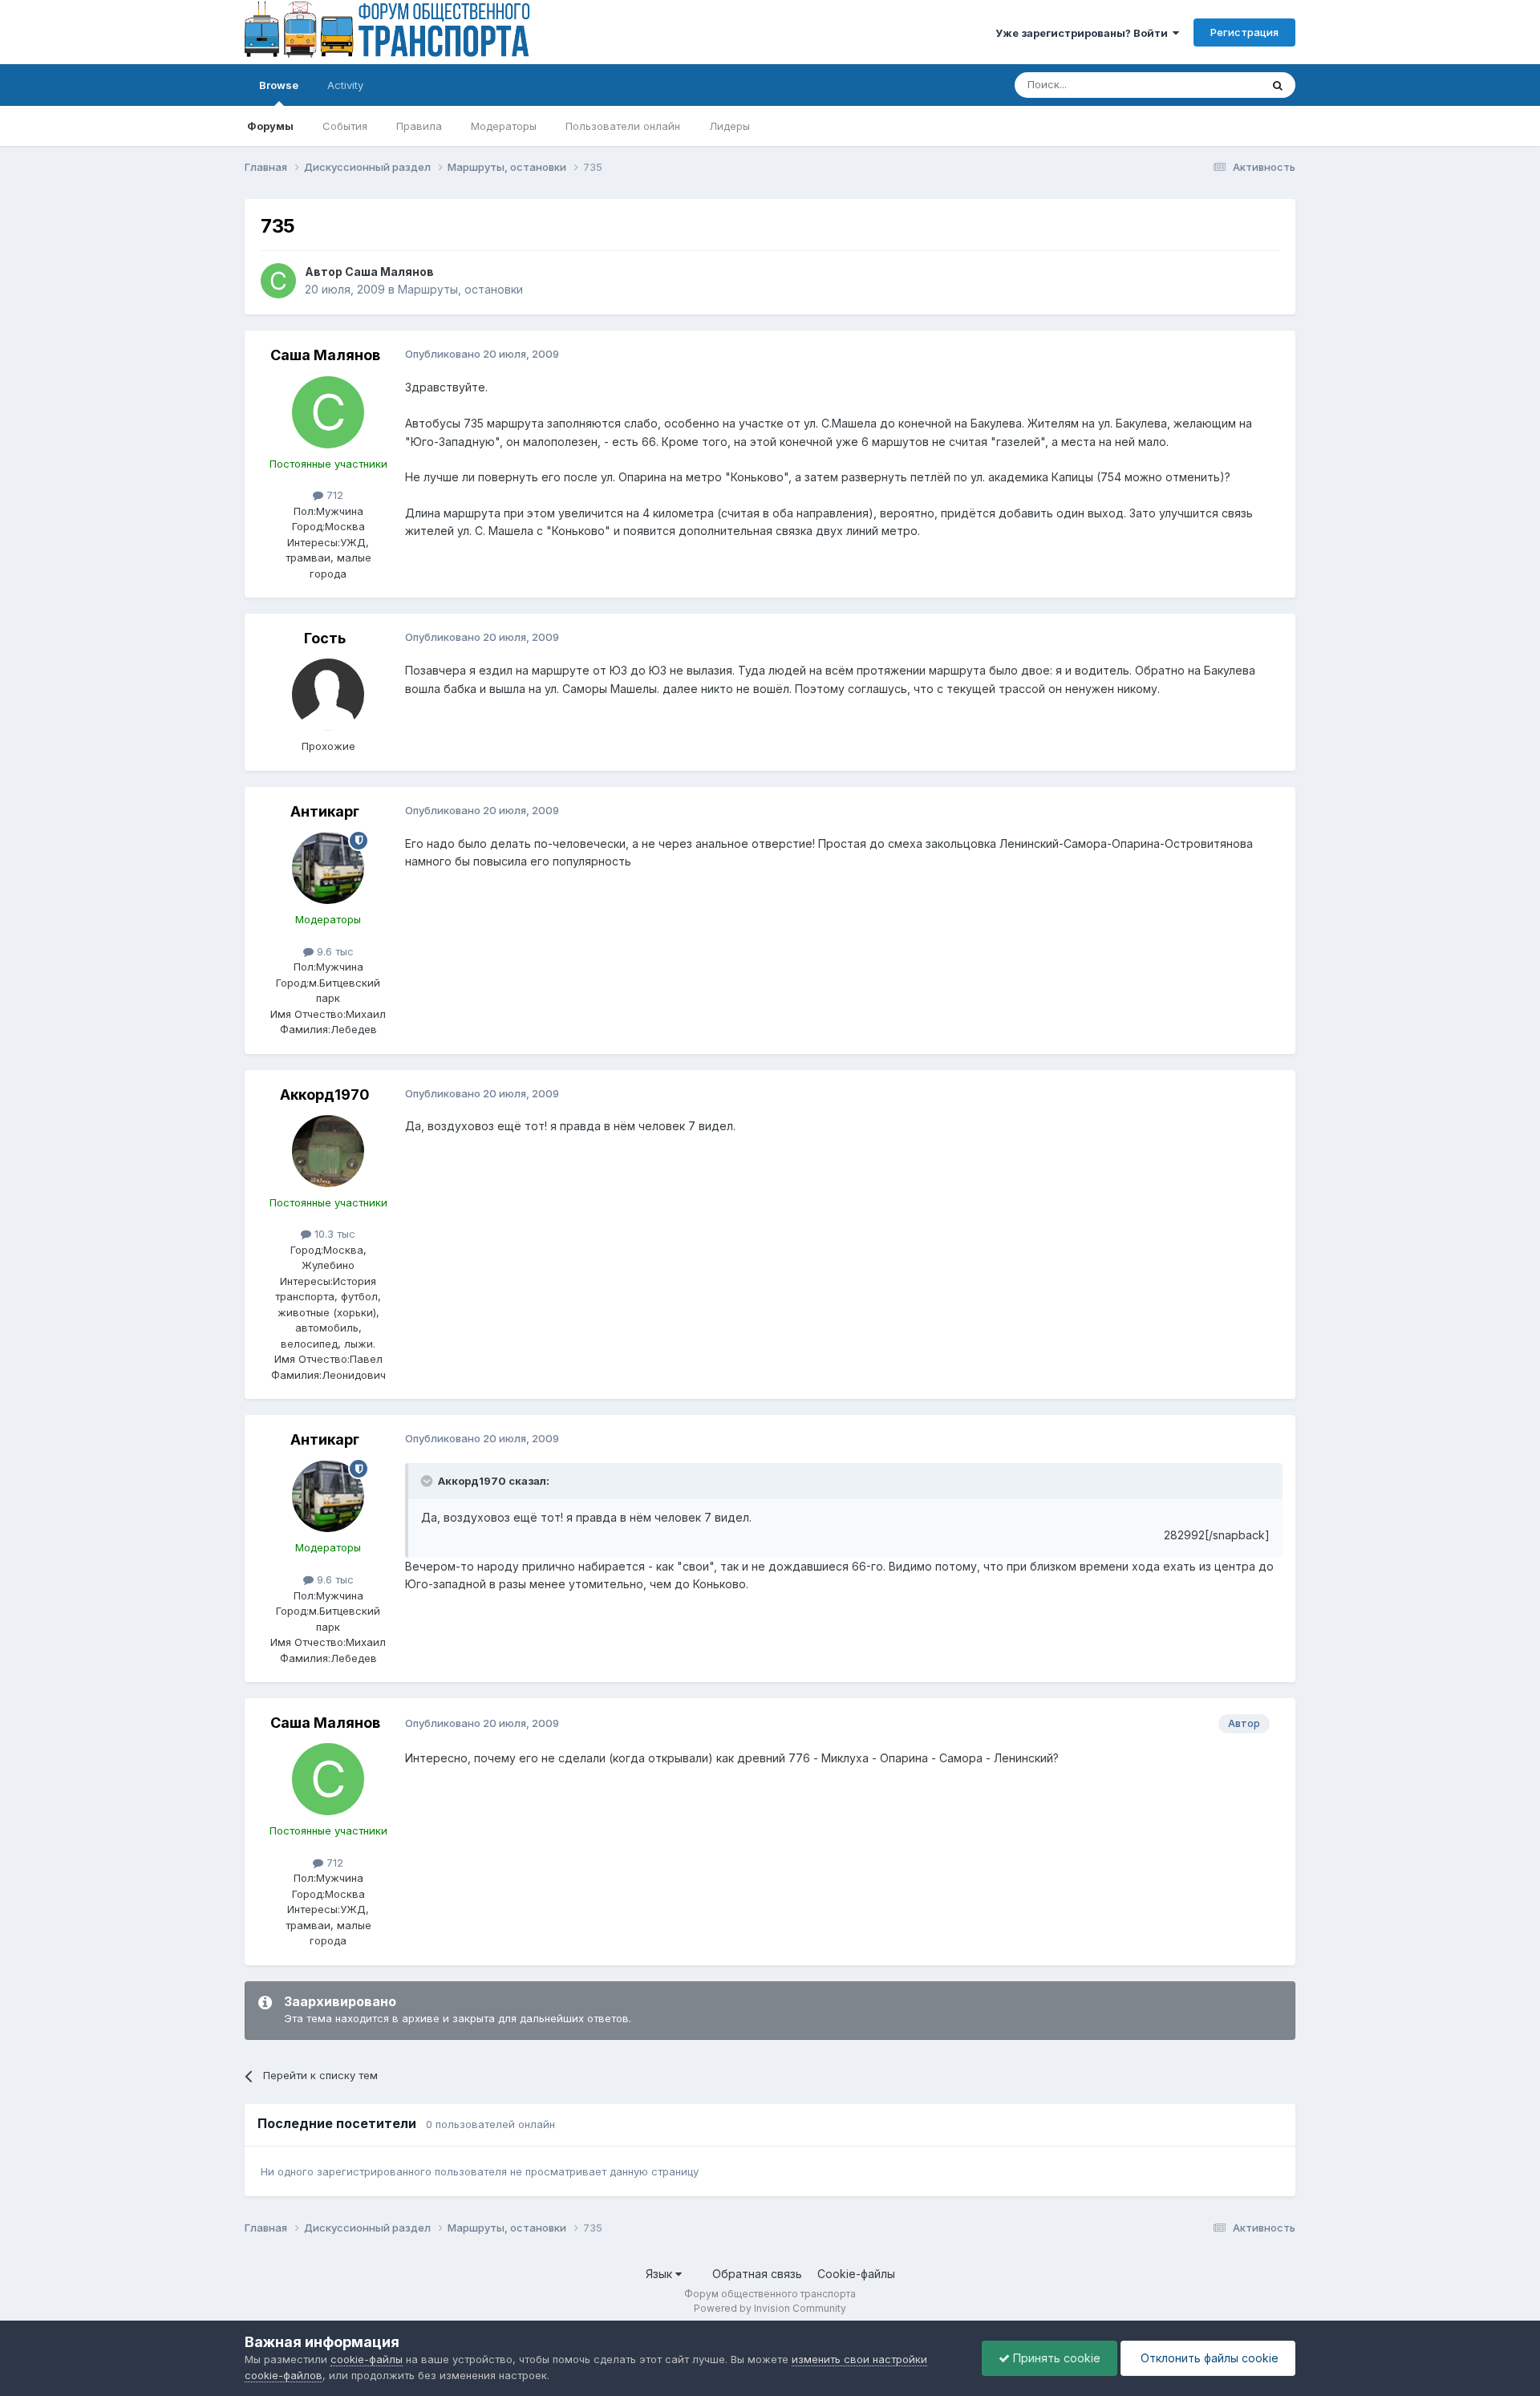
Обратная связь (757, 2274)
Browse (279, 85)
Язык (661, 2274)
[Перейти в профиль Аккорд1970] (328, 1151)
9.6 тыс (334, 951)
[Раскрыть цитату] (428, 1481)
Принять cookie (1055, 2358)
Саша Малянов (389, 272)
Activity (345, 85)
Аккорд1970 (325, 1095)
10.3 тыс (333, 1234)
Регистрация (1244, 32)
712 (333, 495)
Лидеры (729, 126)
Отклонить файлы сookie (1208, 2358)
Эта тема (1217, 85)
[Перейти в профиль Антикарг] (328, 868)
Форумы (270, 126)
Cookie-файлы (856, 2274)
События (345, 126)
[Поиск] (1278, 85)
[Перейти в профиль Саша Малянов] (278, 281)
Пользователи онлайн (623, 126)
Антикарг (325, 811)
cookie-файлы (367, 2359)
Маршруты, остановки (460, 289)
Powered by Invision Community (770, 2308)
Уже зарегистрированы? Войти (1084, 33)
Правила (419, 126)
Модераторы (504, 126)
